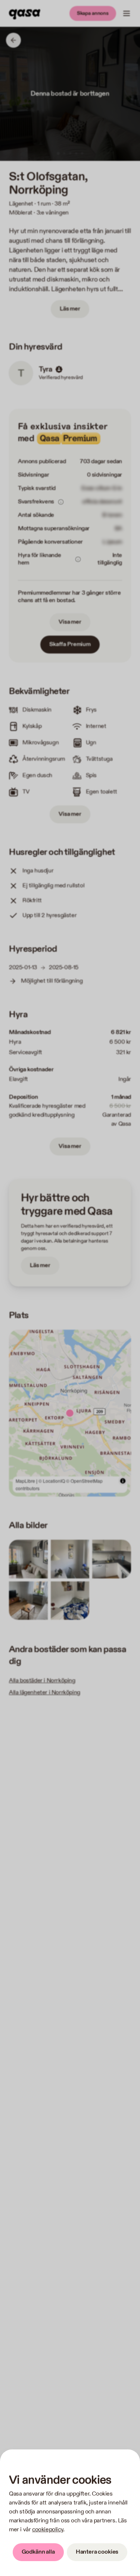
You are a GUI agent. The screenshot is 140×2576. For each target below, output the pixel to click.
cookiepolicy (48, 2530)
